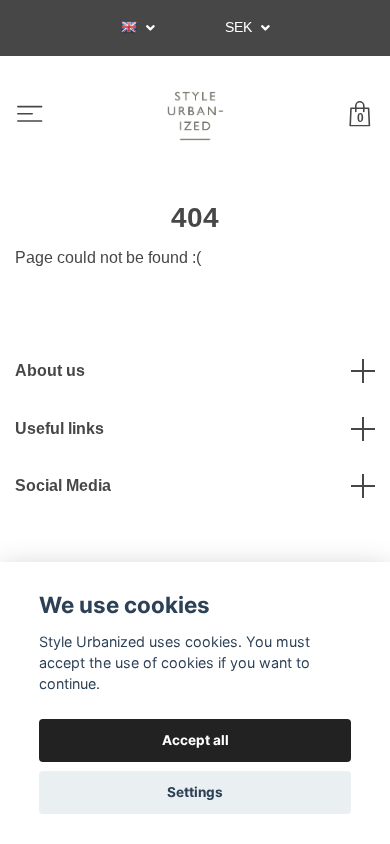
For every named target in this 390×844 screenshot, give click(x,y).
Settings (195, 792)
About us (50, 370)
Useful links (59, 428)
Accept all (195, 740)
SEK (240, 27)
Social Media (63, 485)
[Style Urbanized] (195, 116)
